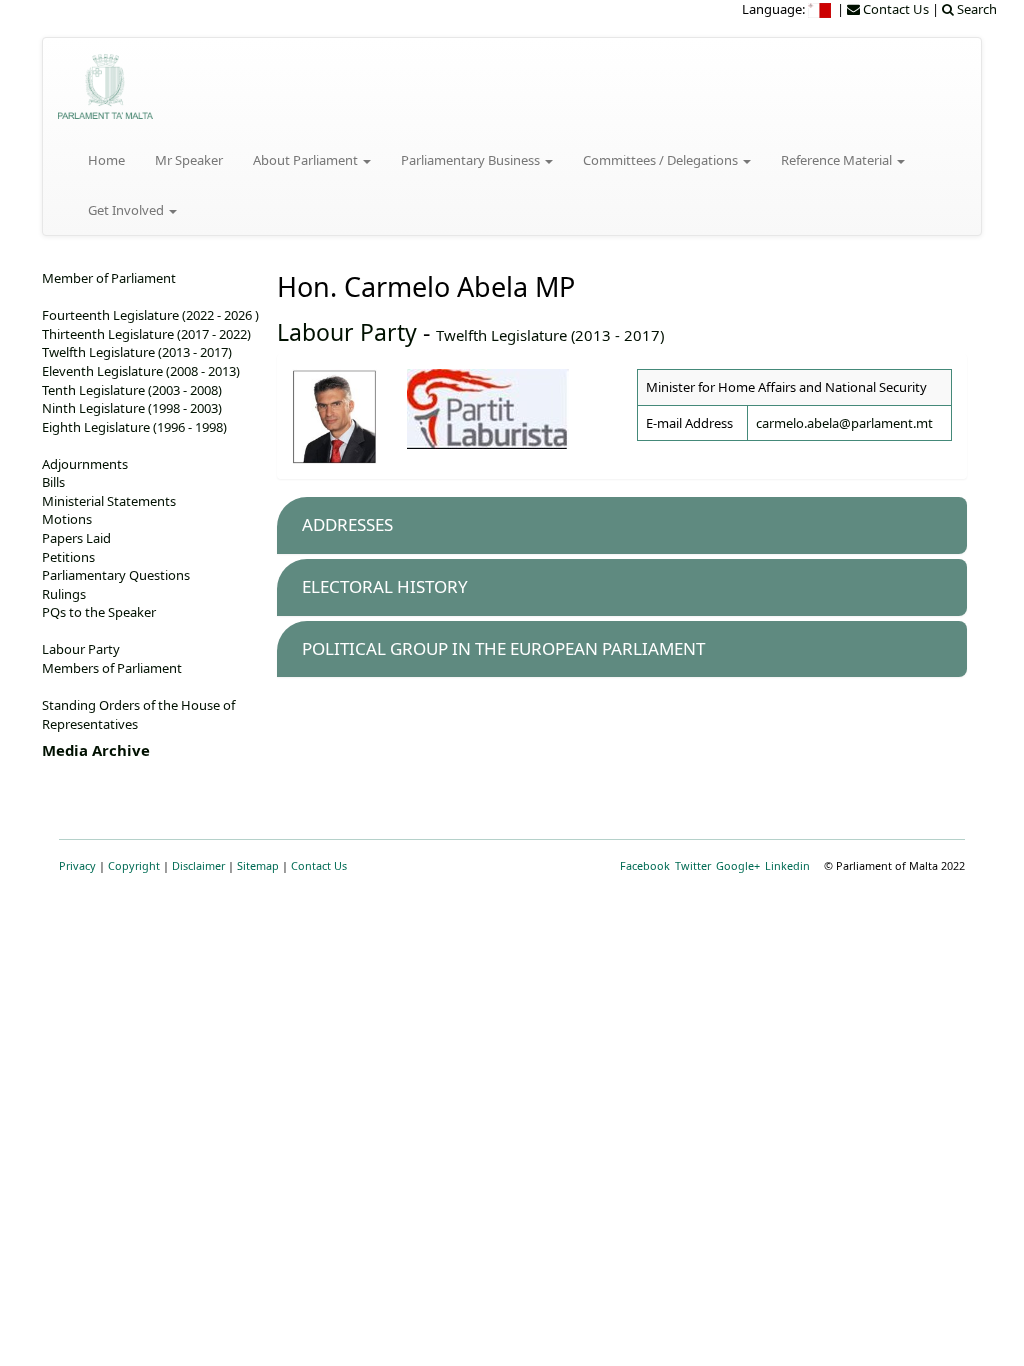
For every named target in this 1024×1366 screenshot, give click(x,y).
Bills (53, 482)
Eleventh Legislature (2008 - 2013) (141, 371)
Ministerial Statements (109, 501)
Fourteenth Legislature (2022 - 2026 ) (150, 315)
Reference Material (838, 160)
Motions (67, 519)
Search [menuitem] (975, 9)
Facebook (645, 865)
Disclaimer (198, 865)
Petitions (68, 557)
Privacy (77, 865)
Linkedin (787, 865)
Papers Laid (76, 538)
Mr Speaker (189, 160)
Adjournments (85, 464)
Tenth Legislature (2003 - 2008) (132, 390)
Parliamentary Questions (116, 575)
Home (106, 160)
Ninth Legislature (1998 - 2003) (132, 408)
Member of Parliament (109, 278)
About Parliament (307, 160)
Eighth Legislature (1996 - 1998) (134, 427)
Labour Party (347, 332)
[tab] (622, 525)
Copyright (134, 865)
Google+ (738, 865)
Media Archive (96, 750)
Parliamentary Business (472, 160)
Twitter (693, 865)
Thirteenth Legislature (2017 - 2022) (146, 334)
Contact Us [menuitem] (894, 9)
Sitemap (258, 865)
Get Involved (127, 210)
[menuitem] (821, 9)
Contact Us (319, 865)
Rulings (64, 594)
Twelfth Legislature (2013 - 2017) (550, 335)
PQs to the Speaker (99, 612)
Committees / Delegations (662, 160)
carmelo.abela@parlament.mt (844, 423)
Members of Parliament (112, 668)
